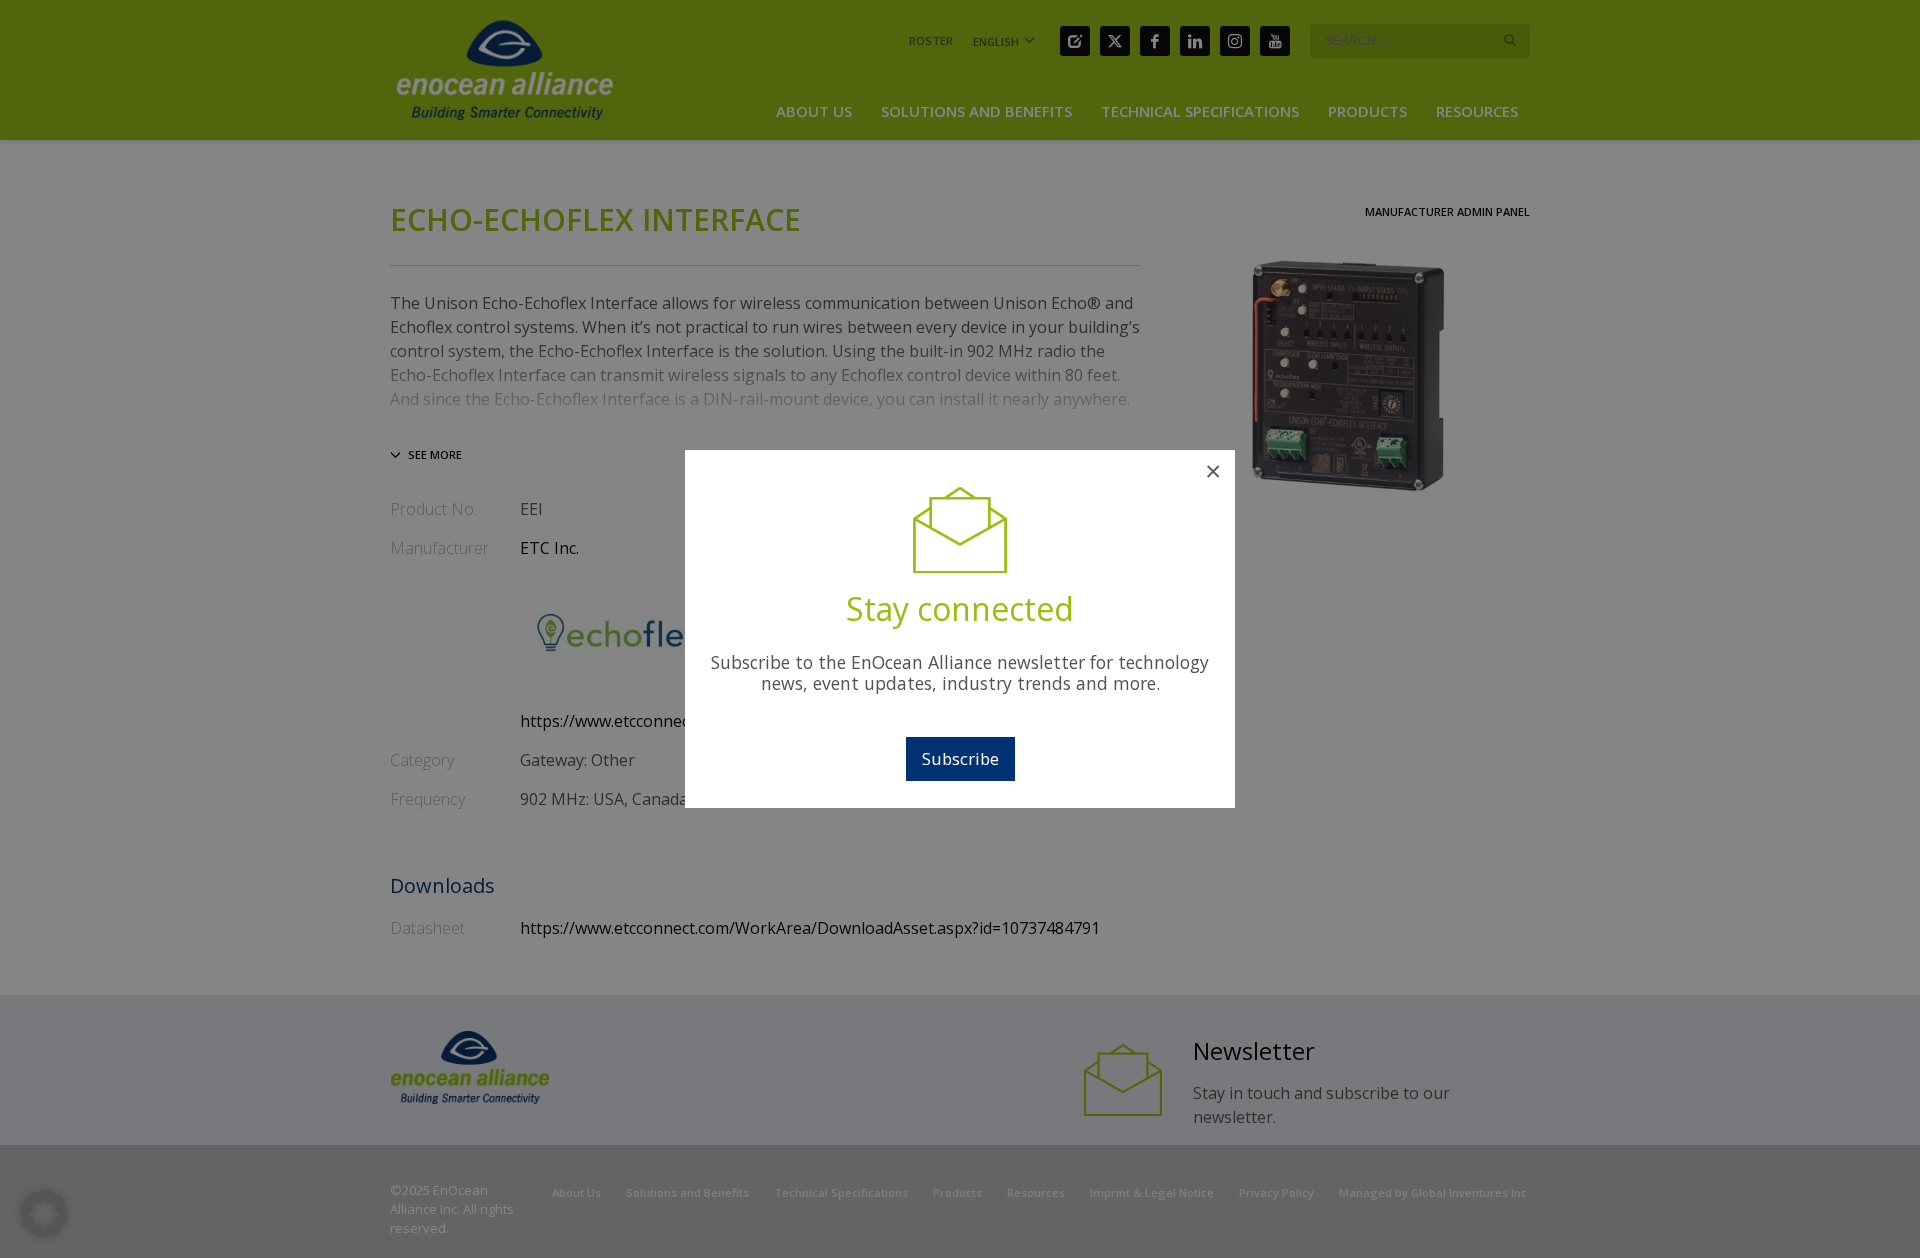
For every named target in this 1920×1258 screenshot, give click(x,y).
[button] (44, 1214)
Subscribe (960, 758)
